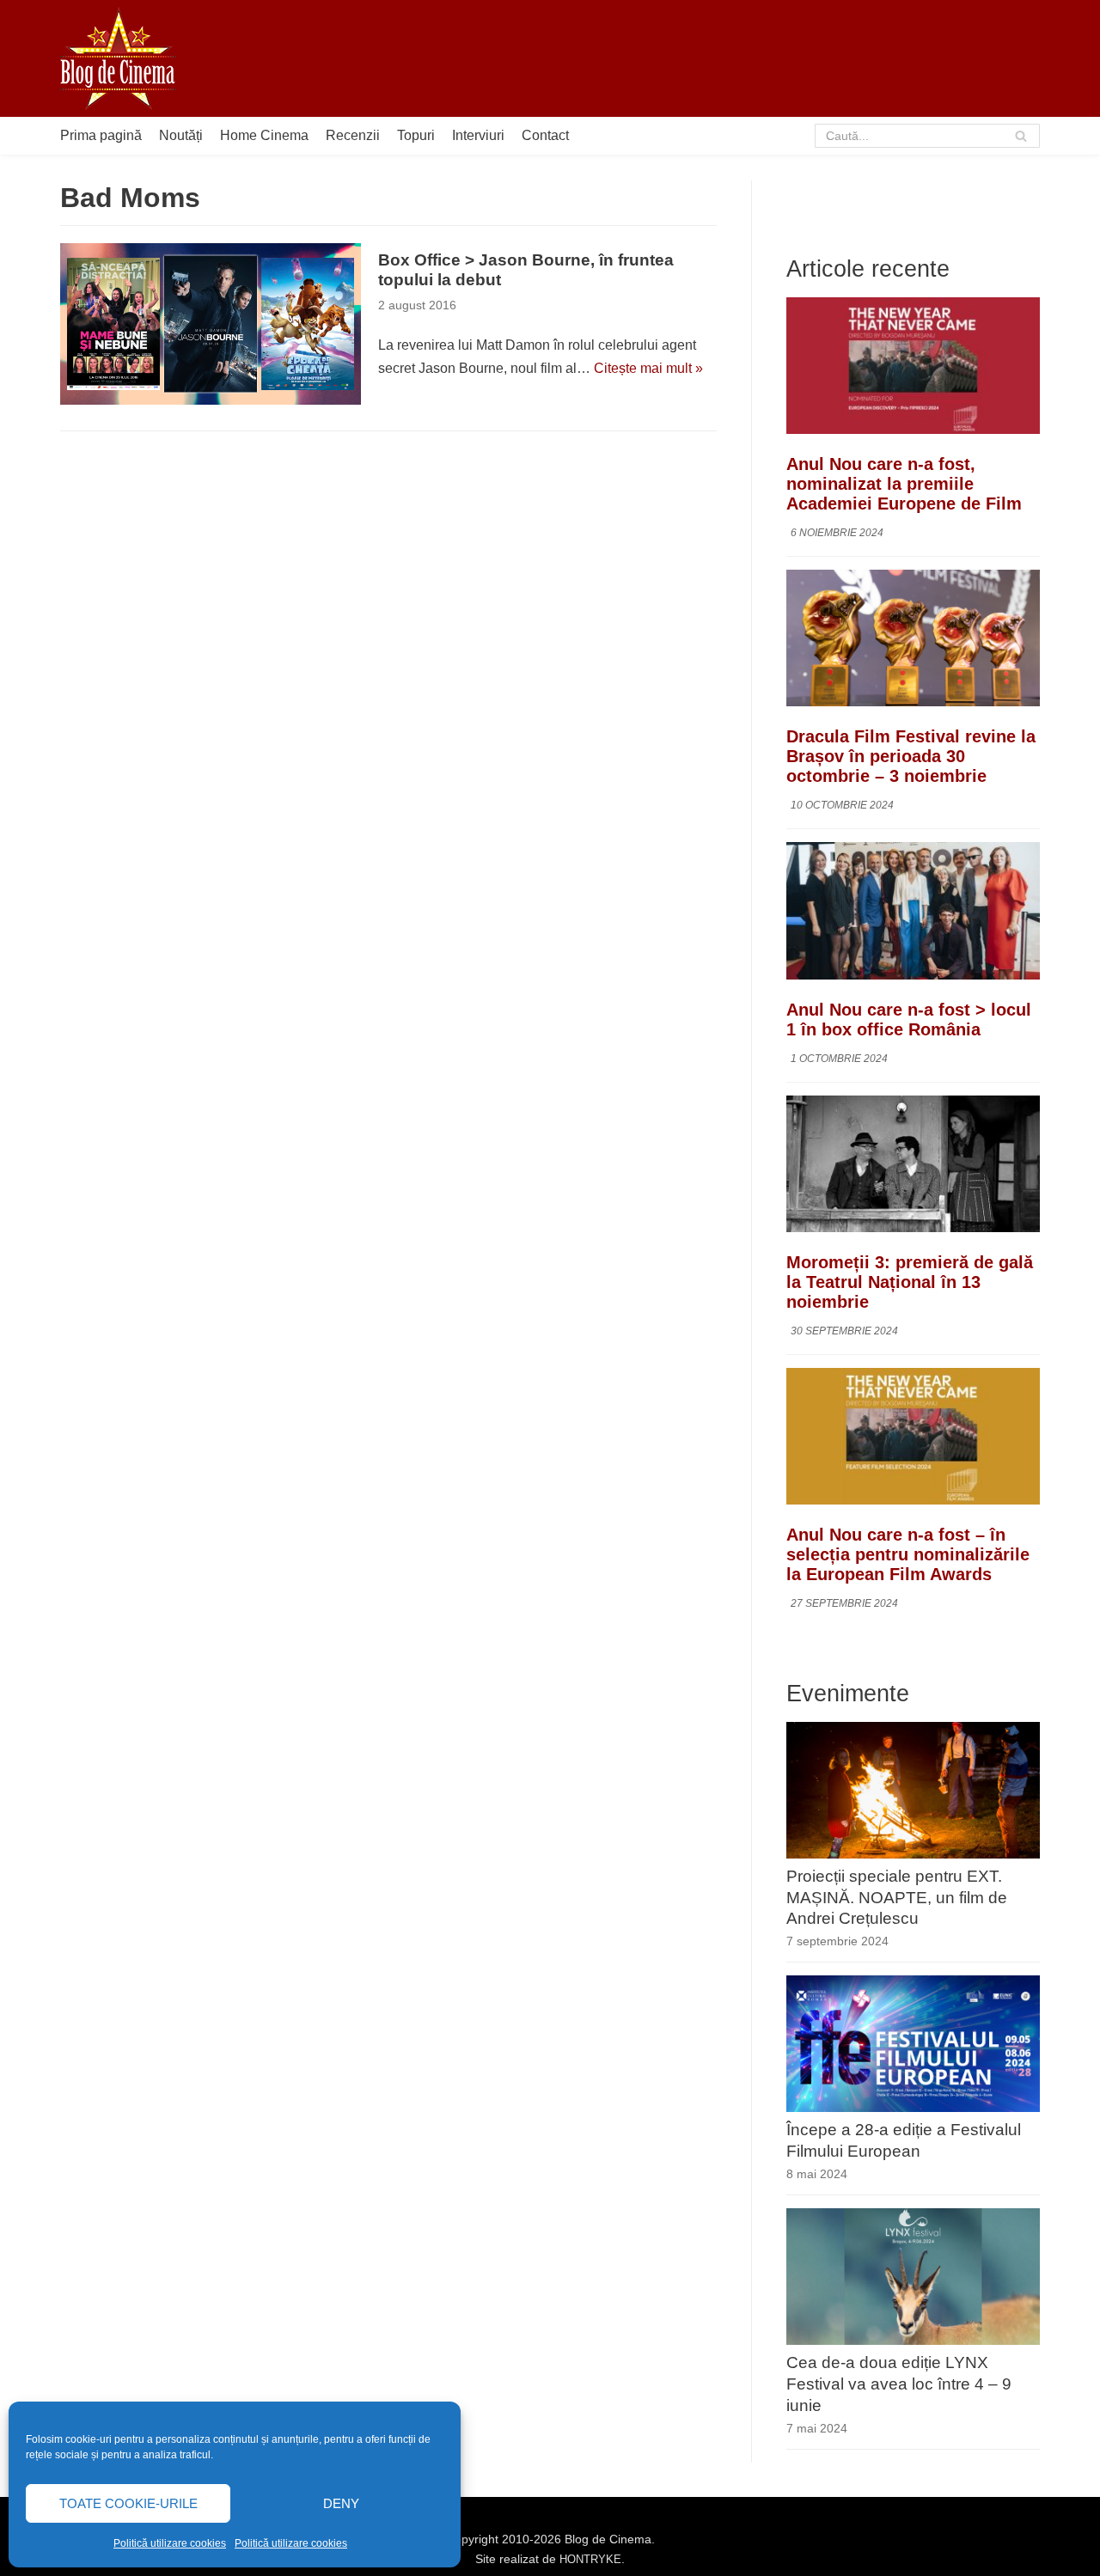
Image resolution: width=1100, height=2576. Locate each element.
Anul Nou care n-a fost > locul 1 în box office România (909, 1019)
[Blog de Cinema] (118, 58)
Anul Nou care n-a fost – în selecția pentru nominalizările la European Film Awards (908, 1554)
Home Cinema (264, 135)
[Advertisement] (727, 58)
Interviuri (478, 135)
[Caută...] (928, 136)
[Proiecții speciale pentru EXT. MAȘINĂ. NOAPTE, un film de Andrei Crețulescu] (913, 1854)
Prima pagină (101, 135)
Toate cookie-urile (128, 2503)
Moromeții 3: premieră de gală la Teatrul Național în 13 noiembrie (910, 1282)
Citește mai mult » (648, 368)
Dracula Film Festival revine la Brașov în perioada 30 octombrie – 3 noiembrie (911, 756)
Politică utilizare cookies (170, 2543)
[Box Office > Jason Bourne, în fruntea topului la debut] (211, 324)
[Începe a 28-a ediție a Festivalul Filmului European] (913, 2107)
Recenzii (353, 135)
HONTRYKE (590, 2559)
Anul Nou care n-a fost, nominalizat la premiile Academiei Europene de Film (904, 484)
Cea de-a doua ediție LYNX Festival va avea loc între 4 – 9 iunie (899, 2384)
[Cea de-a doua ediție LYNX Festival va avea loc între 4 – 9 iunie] (913, 2340)
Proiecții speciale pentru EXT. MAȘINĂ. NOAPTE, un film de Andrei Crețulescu (897, 1898)
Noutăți (181, 135)
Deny (341, 2503)
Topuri (416, 135)
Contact (545, 135)
